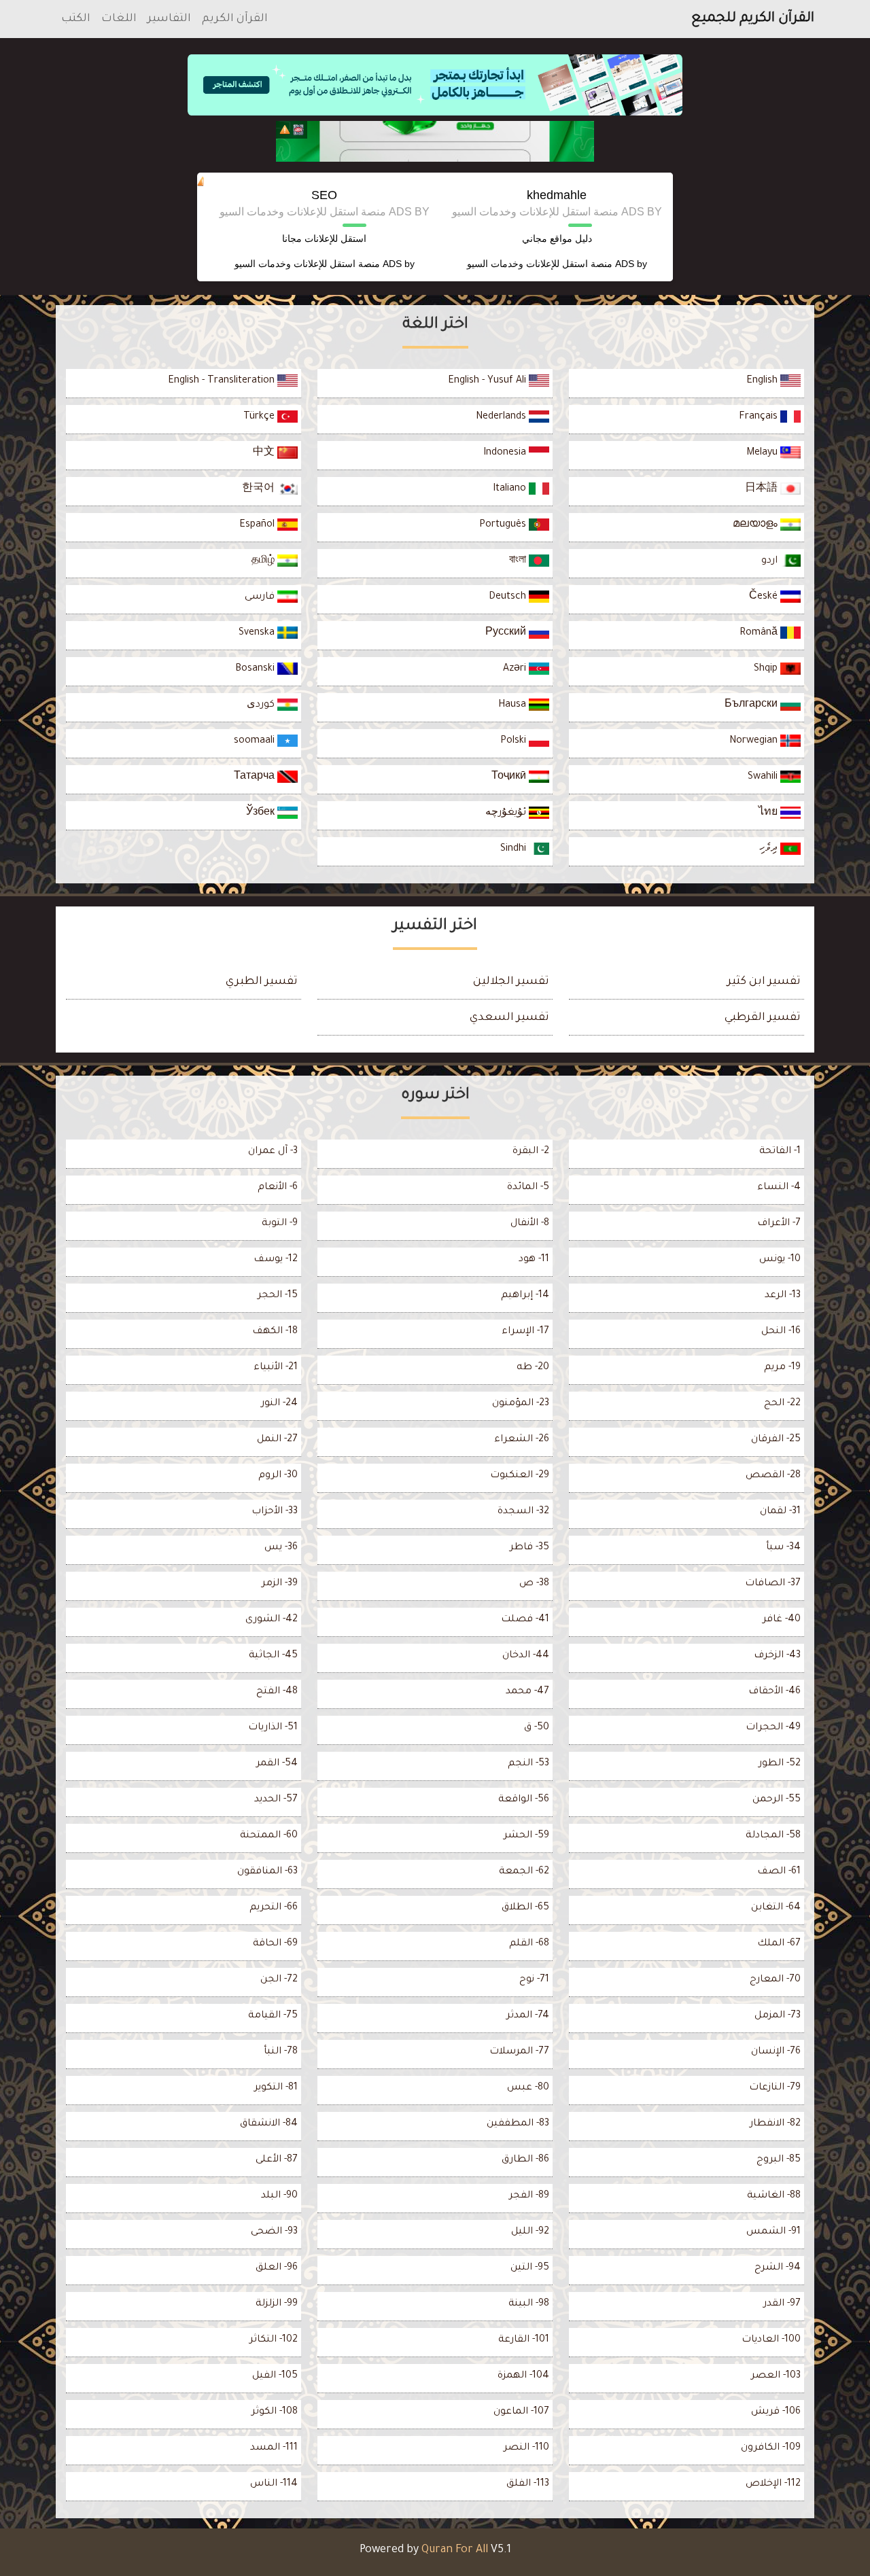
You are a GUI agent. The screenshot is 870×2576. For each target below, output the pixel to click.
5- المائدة (528, 1188)
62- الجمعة (524, 1872)
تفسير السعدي (509, 1018)
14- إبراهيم (525, 1296)
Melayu (763, 453)
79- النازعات (775, 2088)
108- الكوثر (275, 2412)
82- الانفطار (775, 2124)
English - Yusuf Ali (488, 381)
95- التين (530, 2268)
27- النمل (277, 1440)
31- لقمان (780, 1512)
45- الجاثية (273, 1656)
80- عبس (528, 2088)
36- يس (281, 1548)
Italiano (511, 489)
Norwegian (755, 741)
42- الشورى (272, 1620)
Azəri (516, 669)
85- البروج (779, 2160)
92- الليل (530, 2232)
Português (504, 525)
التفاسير (169, 19)
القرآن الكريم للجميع (753, 19)
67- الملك (779, 1944)
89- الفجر (529, 2196)
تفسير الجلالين (511, 982)
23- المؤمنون (521, 1404)
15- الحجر (278, 1296)
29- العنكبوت (520, 1476)
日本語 (763, 489)
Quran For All (455, 2550)
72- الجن (279, 1980)
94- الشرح (778, 2268)
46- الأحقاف (775, 1692)
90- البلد (279, 2196)
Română (760, 633)
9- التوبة (280, 1224)
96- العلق (277, 2268)
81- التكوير (276, 2088)
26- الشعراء (522, 1440)
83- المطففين (518, 2124)
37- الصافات (773, 1584)
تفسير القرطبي (763, 1018)
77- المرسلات (519, 2052)
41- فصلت (525, 1620)
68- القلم (529, 1944)
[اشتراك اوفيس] (435, 141)
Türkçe (260, 417)
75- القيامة (273, 2016)
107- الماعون (521, 2412)
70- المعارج (775, 1980)
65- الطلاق (525, 1908)
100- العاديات (771, 2340)
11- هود (534, 1260)
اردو (771, 561)
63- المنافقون (267, 1872)
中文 (265, 453)
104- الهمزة (523, 2376)
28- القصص (773, 1476)
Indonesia (506, 453)
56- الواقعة (524, 1800)
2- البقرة (531, 1152)
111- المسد (274, 2448)
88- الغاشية (774, 2196)
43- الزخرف (777, 1656)
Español (258, 525)
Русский (507, 633)
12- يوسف (276, 1260)
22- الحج (782, 1404)
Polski (515, 741)
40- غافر (782, 1620)
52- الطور (780, 1764)
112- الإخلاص (773, 2484)
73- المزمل (778, 2016)
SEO (324, 195)
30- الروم (278, 1476)
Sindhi (515, 849)
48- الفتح (277, 1692)
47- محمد (527, 1692)
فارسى (261, 597)
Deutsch (509, 597)
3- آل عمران (273, 1152)
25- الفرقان (776, 1440)
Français (760, 417)
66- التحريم (274, 1908)
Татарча (256, 777)
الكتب (76, 19)
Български (752, 705)
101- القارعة (524, 2340)
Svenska (258, 633)
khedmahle (557, 195)
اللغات (119, 19)
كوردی (262, 705)
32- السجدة (523, 1512)
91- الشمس (773, 2232)
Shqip (767, 669)
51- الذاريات (273, 1728)
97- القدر (782, 2304)
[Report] (285, 130)
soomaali (256, 741)
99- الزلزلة (277, 2304)
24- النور (279, 1404)
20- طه (533, 1368)
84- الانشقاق (269, 2124)
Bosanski (256, 669)
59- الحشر (526, 1836)
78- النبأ (281, 2052)
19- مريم (782, 1368)
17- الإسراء (525, 1332)
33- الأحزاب (275, 1512)
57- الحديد (276, 1800)
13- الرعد (783, 1296)
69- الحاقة (275, 1944)
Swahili (764, 777)
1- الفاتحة (780, 1152)
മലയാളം (756, 525)
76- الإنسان (776, 2052)
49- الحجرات (773, 1728)
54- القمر (277, 1764)
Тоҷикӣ (510, 777)
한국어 (260, 489)
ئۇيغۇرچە (507, 813)
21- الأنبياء (276, 1368)
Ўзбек (262, 813)
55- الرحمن (777, 1800)
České (765, 597)
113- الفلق (528, 2484)
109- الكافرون (771, 2448)
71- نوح (534, 1980)
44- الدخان (526, 1656)
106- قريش (776, 2412)
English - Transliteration (223, 381)
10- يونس (780, 1260)
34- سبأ (783, 1548)
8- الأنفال (530, 1224)
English (763, 381)
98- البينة (529, 2304)
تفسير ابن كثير (764, 982)
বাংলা (519, 561)
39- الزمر (280, 1584)
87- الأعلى (277, 2160)
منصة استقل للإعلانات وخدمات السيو (540, 264)
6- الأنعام (278, 1188)
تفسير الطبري (262, 982)
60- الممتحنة (269, 1836)
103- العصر (776, 2376)
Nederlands (502, 417)
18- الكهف (275, 1332)
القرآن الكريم (235, 19)
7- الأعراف (779, 1224)
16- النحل (781, 1332)
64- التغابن (776, 1908)
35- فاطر (529, 1548)
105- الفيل (275, 2376)
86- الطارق (525, 2160)
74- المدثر (528, 2016)
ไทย (769, 813)
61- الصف (779, 1872)
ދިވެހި (770, 849)
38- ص (534, 1584)
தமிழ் (264, 561)
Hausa (514, 705)
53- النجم (528, 1764)
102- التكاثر (274, 2340)
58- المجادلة (773, 1836)
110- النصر (526, 2448)
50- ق (537, 1728)
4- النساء (779, 1188)
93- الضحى (274, 2232)
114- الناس (274, 2484)
